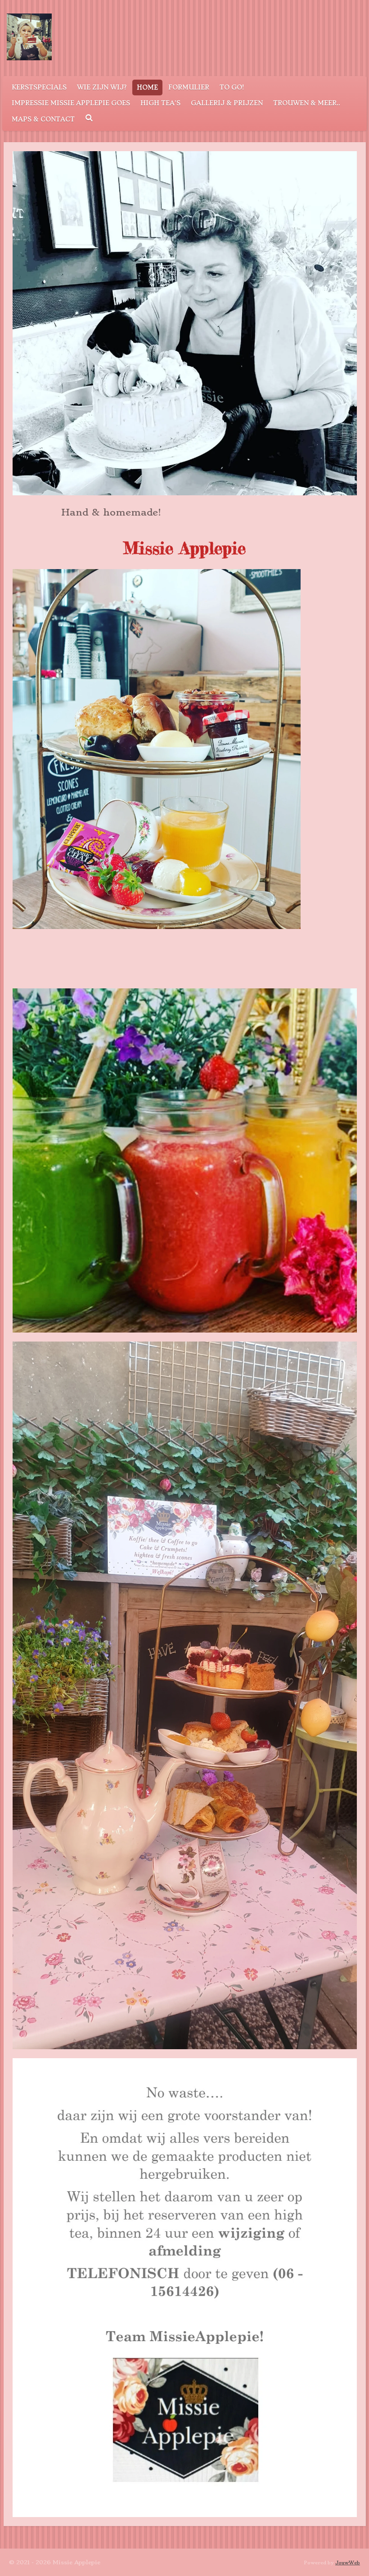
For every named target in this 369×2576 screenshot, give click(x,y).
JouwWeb (348, 2563)
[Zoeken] (89, 118)
